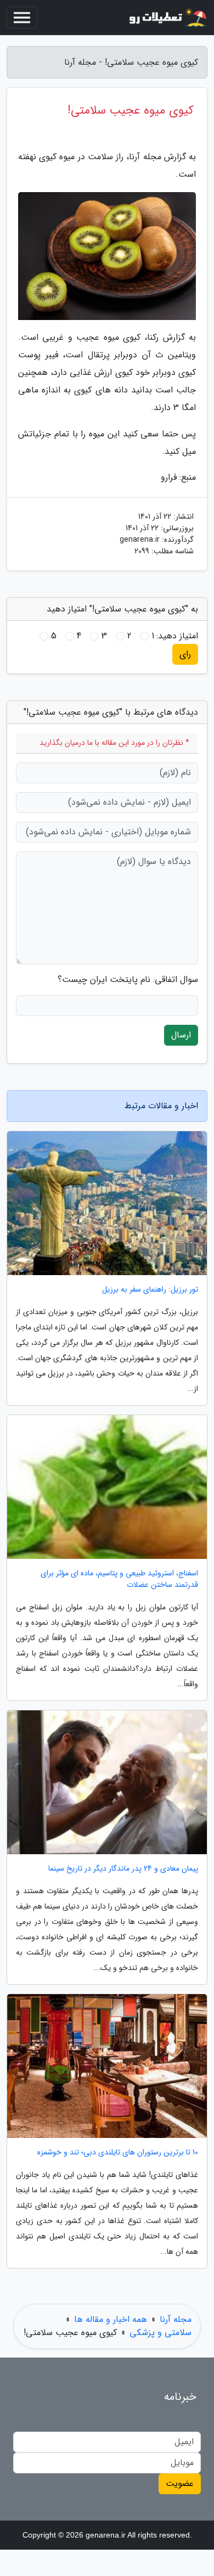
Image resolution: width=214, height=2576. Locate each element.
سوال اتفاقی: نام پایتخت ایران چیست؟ (128, 980)
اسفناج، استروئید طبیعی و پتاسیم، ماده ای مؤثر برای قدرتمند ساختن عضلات (119, 1579)
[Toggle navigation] (22, 18)
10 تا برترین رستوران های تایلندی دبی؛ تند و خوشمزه (118, 2153)
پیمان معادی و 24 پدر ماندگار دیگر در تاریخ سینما (123, 1869)
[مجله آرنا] (167, 18)
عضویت (180, 2484)
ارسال (181, 1035)
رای (185, 654)
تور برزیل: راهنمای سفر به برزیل (150, 1290)
